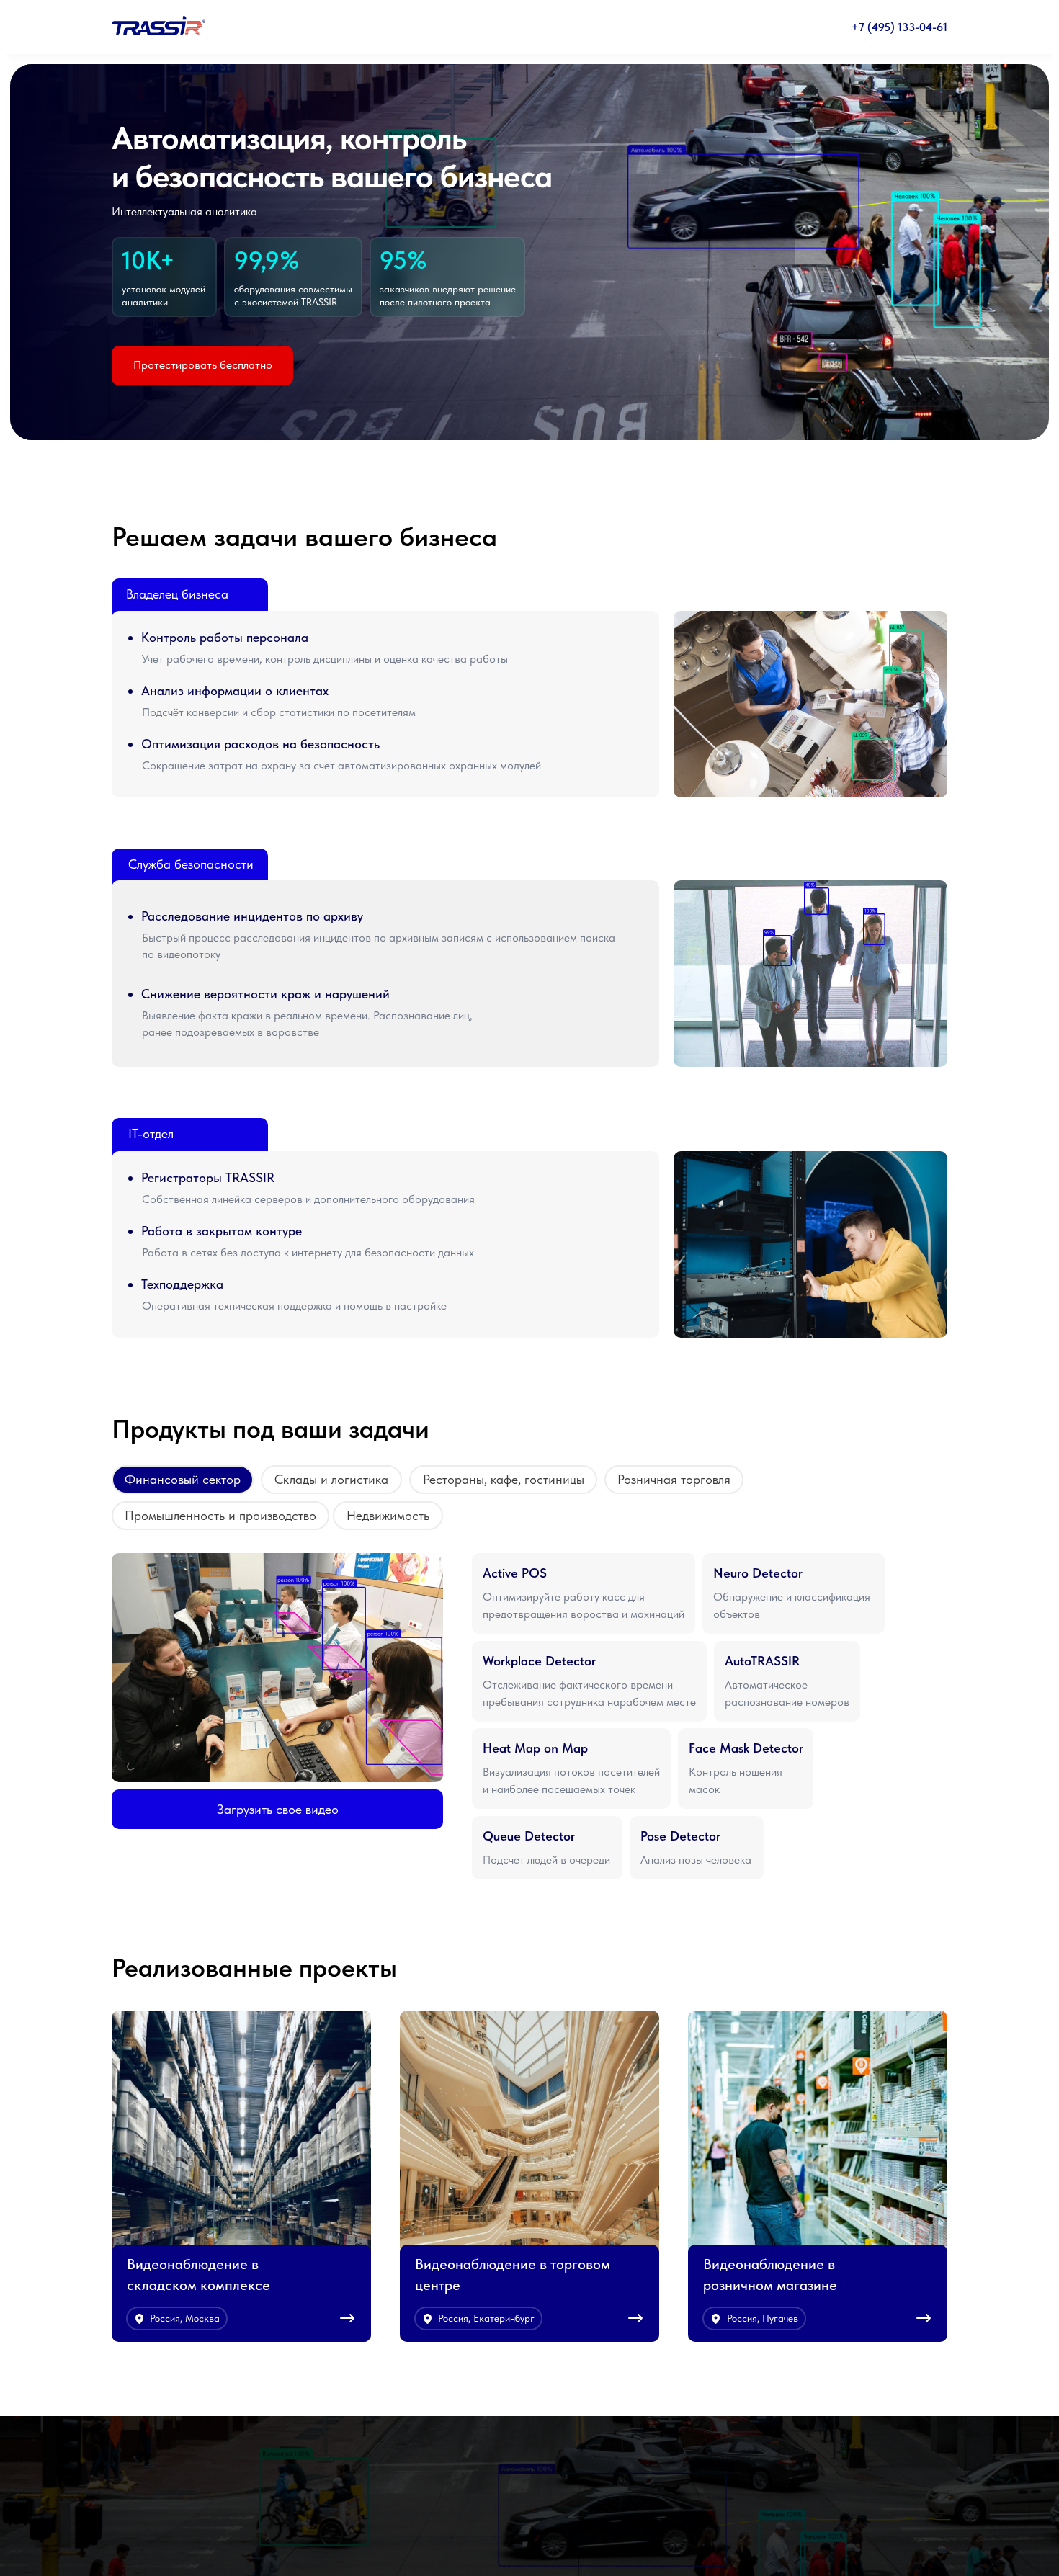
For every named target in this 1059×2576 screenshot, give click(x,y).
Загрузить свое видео (278, 1809)
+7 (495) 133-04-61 (899, 27)
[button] (584, 1593)
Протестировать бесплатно (203, 365)
